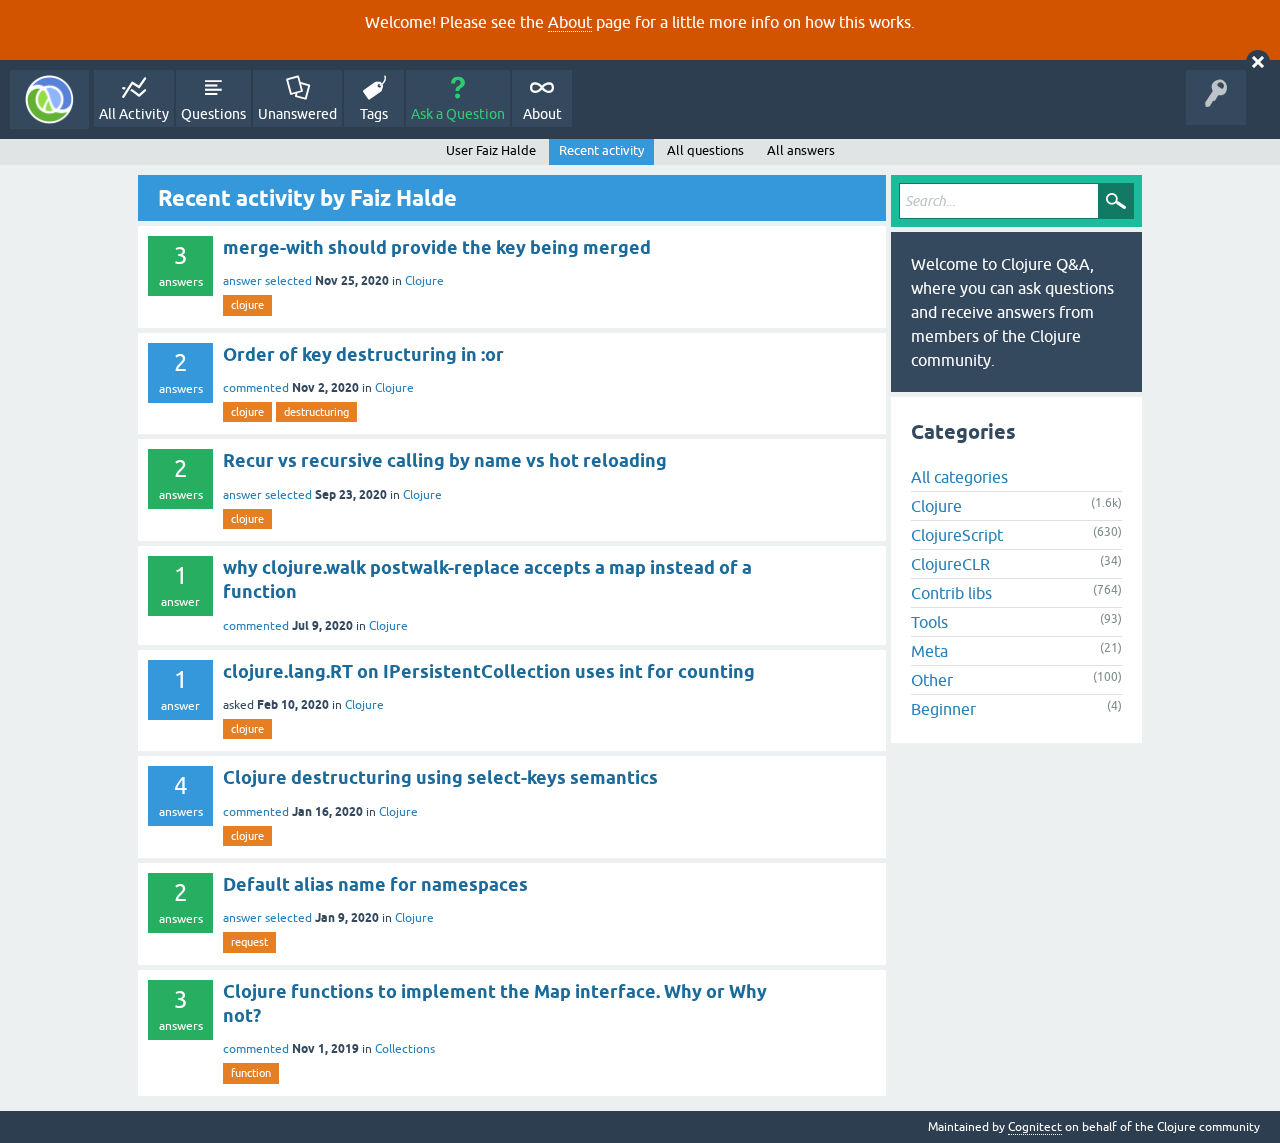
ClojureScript (957, 535)
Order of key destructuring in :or (363, 354)
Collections (405, 1049)
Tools (929, 622)
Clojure (424, 281)
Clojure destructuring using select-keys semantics (440, 777)
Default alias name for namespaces (375, 884)
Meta (929, 651)
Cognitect (1035, 1127)
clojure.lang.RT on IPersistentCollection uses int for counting (489, 671)
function (251, 1073)
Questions (213, 114)
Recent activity (601, 150)
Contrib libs (951, 593)
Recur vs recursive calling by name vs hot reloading (445, 460)
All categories (959, 477)
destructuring (316, 412)
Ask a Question (458, 114)
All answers (801, 150)
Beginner (943, 709)
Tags (374, 114)
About (570, 22)
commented (256, 388)
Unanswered (297, 114)
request (249, 942)
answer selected (267, 281)
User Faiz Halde (491, 150)
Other (932, 680)
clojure (247, 305)
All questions (705, 150)
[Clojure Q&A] (49, 99)
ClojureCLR (950, 564)
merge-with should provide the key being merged (437, 247)
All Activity (134, 114)
